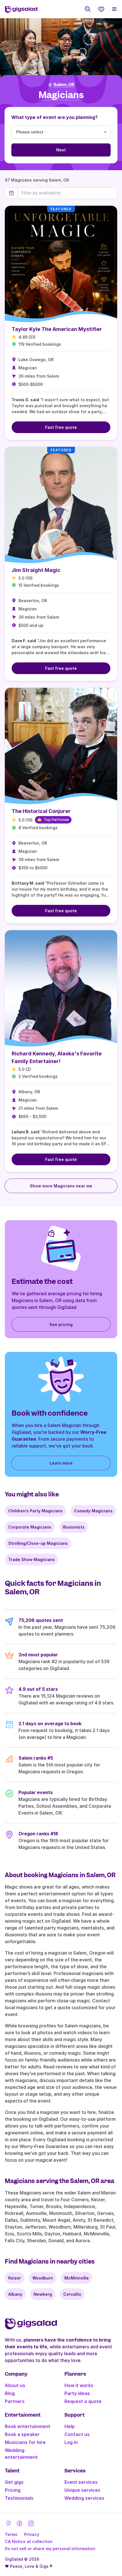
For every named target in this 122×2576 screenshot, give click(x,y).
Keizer (15, 2278)
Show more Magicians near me (61, 1186)
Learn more (61, 1463)
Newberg (43, 2294)
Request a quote (83, 2401)
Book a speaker (22, 2434)
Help (70, 2426)
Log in (71, 2442)
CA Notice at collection (29, 2541)
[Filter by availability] (67, 193)
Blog (10, 2393)
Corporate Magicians (30, 1527)
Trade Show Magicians (31, 1559)
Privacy (32, 2534)
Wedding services (84, 2498)
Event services (81, 2482)
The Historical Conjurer (41, 811)
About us (15, 2385)
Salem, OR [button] (64, 85)
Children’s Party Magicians (35, 1511)
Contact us (77, 2434)
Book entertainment (28, 2426)
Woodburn (43, 2278)
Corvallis (72, 2294)
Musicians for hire (25, 2442)
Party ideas (77, 2393)
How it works (79, 2385)
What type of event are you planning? (54, 117)
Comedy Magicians (93, 1511)
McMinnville (77, 2278)
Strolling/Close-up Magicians (38, 1543)
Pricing (13, 2490)
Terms (11, 2534)
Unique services (82, 2490)
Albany (15, 2294)
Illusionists (74, 1527)
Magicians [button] (61, 95)
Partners (15, 2401)
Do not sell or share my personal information (50, 2549)
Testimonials (19, 2498)
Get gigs (14, 2482)
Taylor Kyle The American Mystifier (57, 329)
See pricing (61, 1324)
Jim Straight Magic (36, 570)
